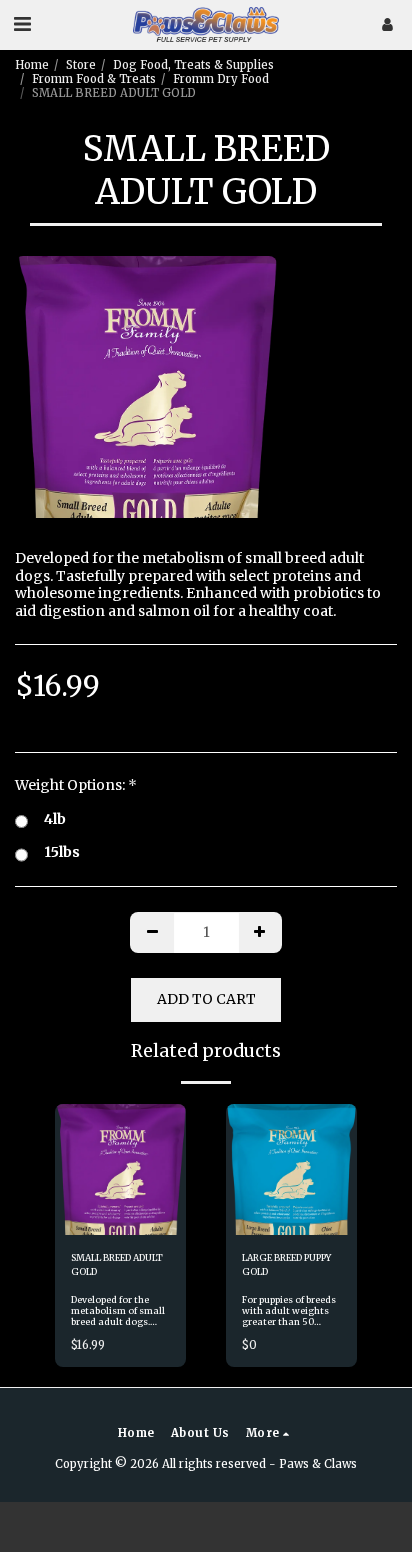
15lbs (62, 852)
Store (81, 65)
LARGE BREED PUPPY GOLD (286, 1264)
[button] (22, 23)
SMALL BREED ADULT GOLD (117, 1264)
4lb (55, 819)
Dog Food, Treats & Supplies (193, 65)
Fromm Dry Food (221, 79)
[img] (120, 1169)
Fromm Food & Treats (94, 79)
